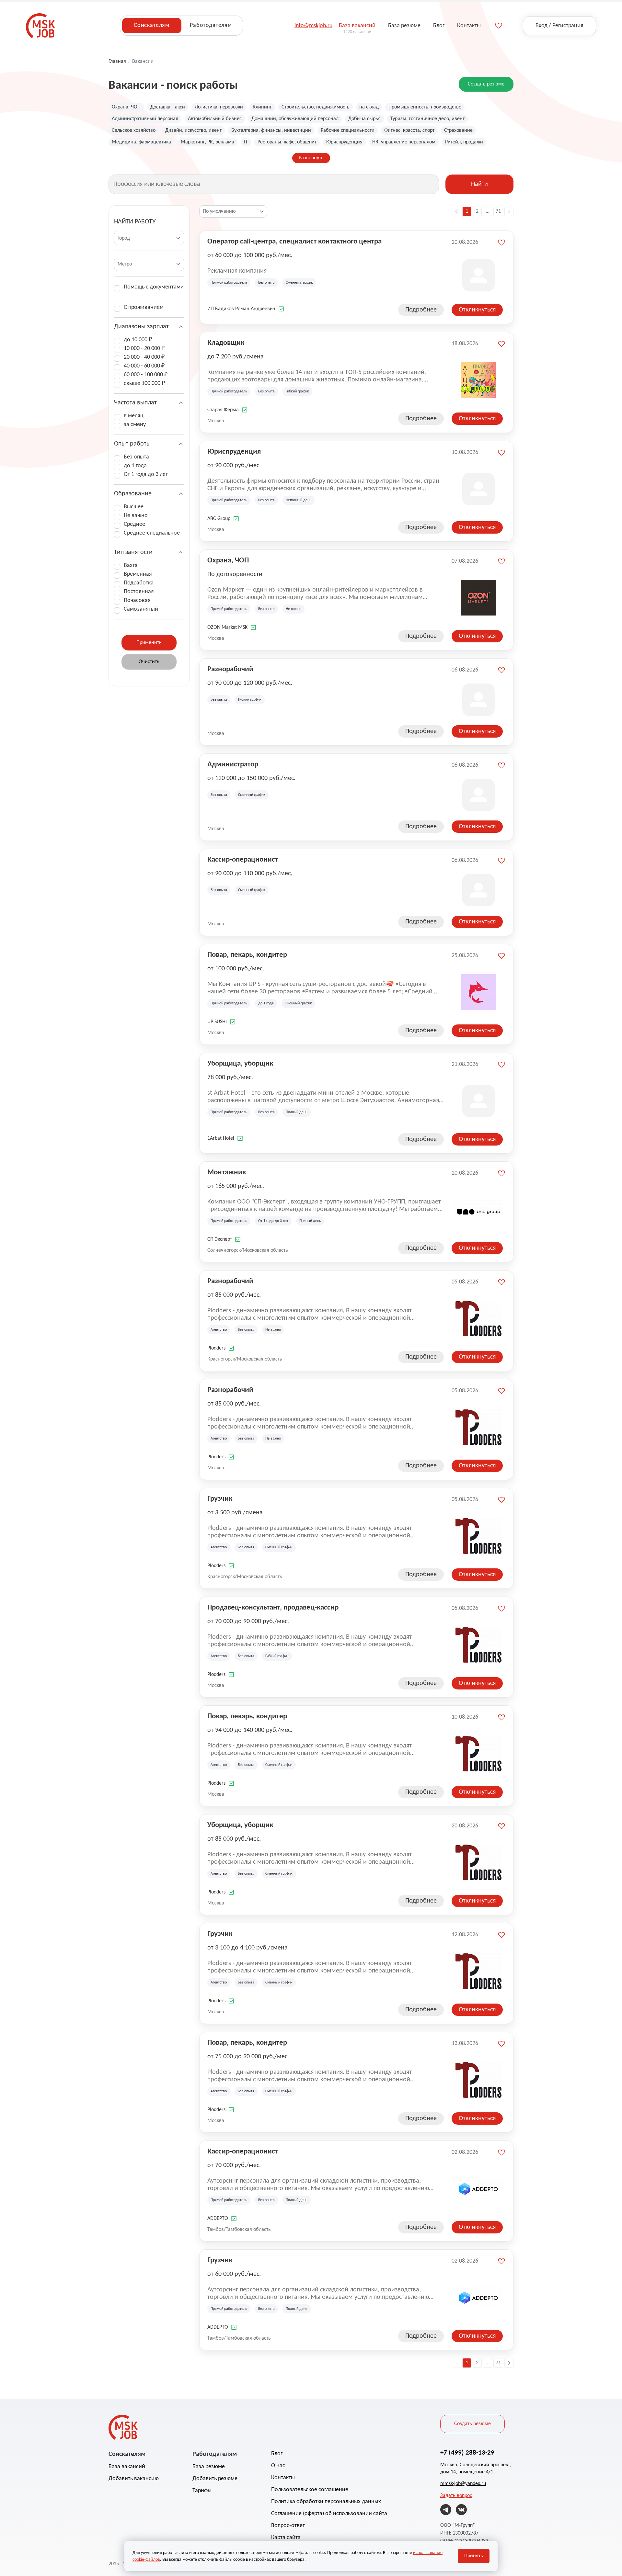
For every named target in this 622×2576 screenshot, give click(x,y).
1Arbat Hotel (221, 1138)
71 (498, 211)
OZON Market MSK (227, 627)
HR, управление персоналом (404, 142)
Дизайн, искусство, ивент (193, 130)
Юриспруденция (344, 142)
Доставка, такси (168, 107)
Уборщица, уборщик (240, 1064)
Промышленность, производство (425, 107)
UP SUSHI (217, 1022)
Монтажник (227, 1173)
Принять (474, 2556)
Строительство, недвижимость (316, 107)
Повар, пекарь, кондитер (247, 955)
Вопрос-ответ (288, 2526)
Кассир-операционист (243, 860)
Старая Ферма (223, 410)
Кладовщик (226, 343)
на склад (369, 107)
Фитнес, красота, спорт (409, 130)
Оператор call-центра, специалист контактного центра (294, 242)
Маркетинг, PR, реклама (207, 142)
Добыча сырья (364, 119)
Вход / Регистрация (559, 26)
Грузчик (220, 1499)
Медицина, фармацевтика (141, 142)
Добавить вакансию (134, 2479)
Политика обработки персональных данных (326, 2502)
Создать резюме (486, 84)
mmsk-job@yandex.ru (463, 2484)
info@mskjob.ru (313, 26)
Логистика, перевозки (219, 107)
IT (246, 142)
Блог (277, 2454)
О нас (278, 2466)
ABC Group (219, 519)
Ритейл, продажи (464, 142)
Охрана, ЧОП (126, 107)
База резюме (209, 2467)
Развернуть (311, 158)
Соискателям (152, 25)
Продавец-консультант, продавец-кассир (273, 1608)
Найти (479, 184)
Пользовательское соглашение (310, 2490)
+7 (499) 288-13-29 (467, 2453)
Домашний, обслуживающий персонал (295, 119)
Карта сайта (286, 2538)
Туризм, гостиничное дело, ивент (427, 119)
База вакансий (127, 2467)
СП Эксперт (220, 1239)
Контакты (283, 2478)
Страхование (458, 130)
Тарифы (202, 2491)
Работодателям (211, 25)
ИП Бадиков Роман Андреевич (241, 309)
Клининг (262, 107)
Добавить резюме (215, 2479)
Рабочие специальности (348, 130)
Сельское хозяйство (134, 130)
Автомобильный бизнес (215, 119)
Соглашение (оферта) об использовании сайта (329, 2514)
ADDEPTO (218, 2219)
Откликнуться (477, 310)
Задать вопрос (456, 2496)
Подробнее (421, 310)
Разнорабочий (230, 669)
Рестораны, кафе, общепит (287, 142)
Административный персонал (145, 119)
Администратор (233, 765)
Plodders (216, 1348)
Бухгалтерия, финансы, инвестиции (271, 130)
